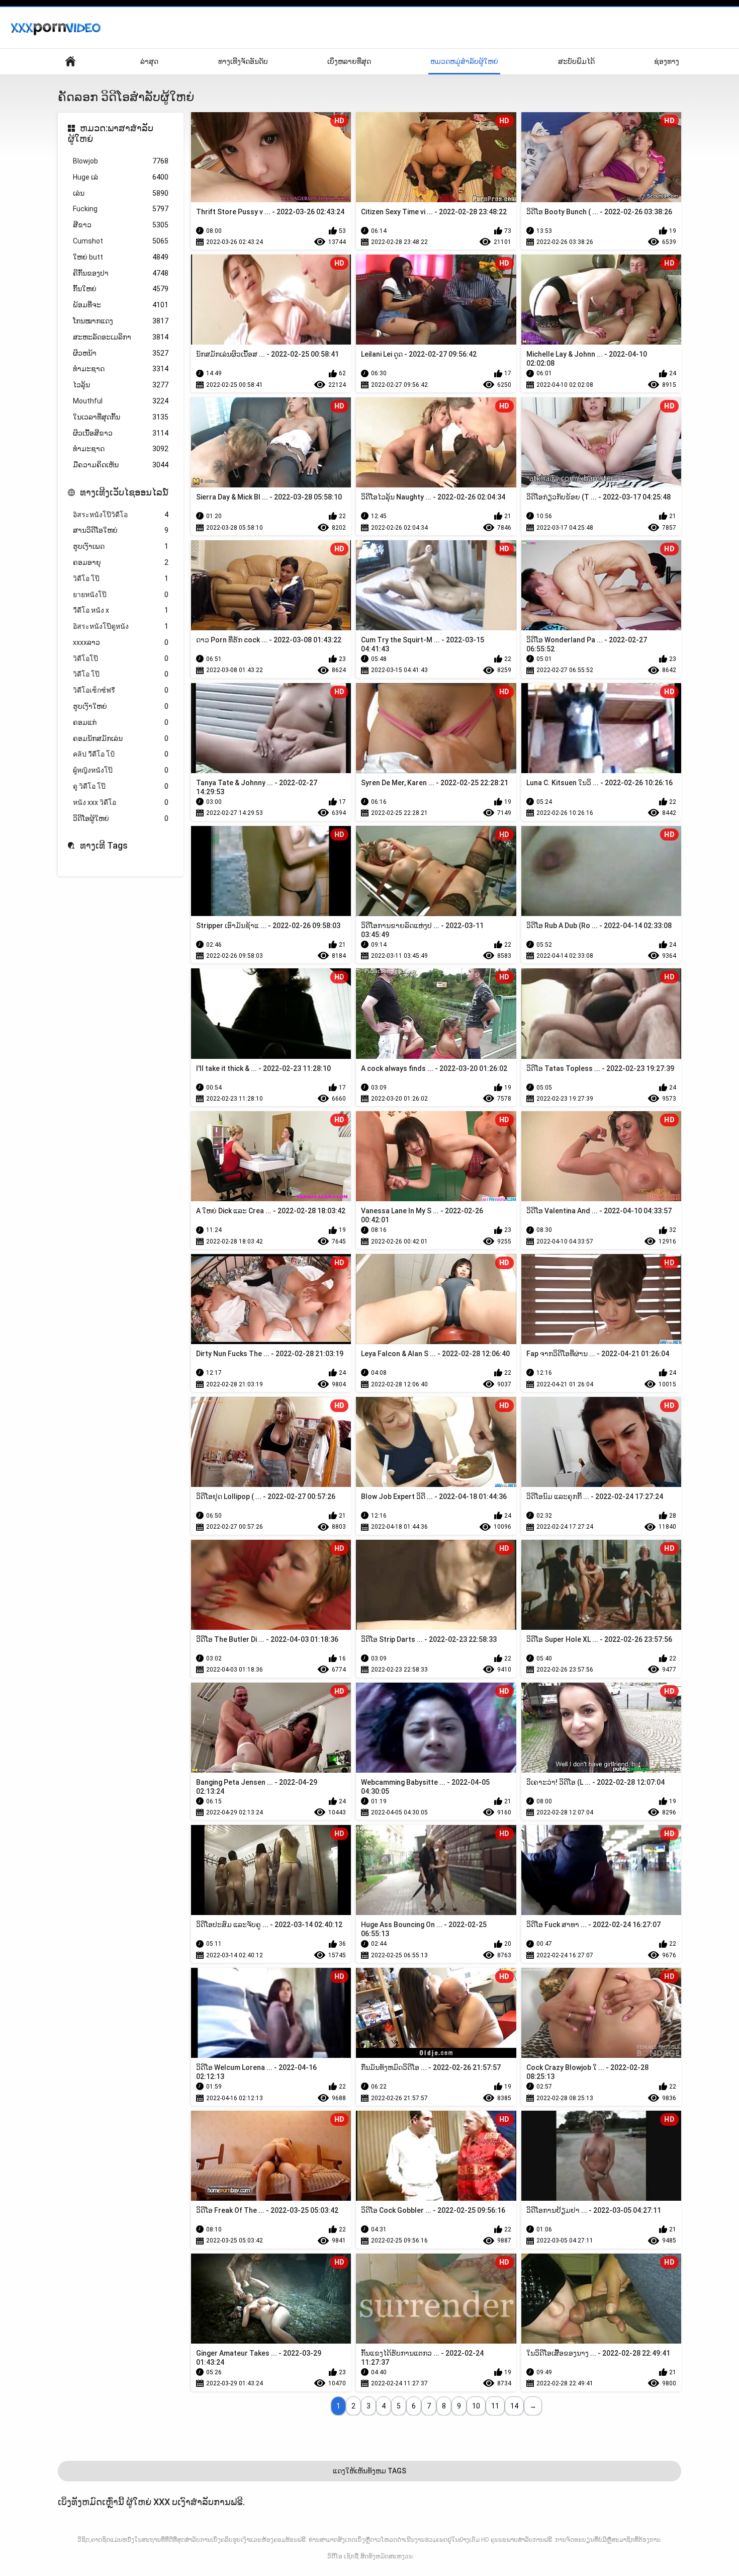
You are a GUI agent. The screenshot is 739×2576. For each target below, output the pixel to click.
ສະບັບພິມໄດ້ (576, 61)
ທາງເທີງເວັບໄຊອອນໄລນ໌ (124, 492)
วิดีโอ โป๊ (121, 578)
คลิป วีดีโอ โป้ (121, 754)
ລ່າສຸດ (149, 61)
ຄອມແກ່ (121, 722)
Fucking (121, 209)
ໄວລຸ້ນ (121, 385)
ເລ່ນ (121, 193)
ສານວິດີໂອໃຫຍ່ (121, 530)
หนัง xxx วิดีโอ (121, 802)
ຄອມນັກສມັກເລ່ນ (121, 738)
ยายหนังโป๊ (121, 595)
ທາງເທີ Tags (104, 845)
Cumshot (121, 241)
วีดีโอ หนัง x (121, 610)
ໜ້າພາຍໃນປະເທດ (70, 62)
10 (476, 2406)
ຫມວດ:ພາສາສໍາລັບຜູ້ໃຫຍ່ (111, 134)
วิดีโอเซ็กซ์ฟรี (121, 690)
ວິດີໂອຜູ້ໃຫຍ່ (121, 818)
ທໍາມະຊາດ (121, 449)
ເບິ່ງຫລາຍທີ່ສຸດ (349, 61)
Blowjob (121, 161)
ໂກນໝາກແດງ (121, 321)
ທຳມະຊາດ (121, 369)
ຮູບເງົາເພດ (121, 546)
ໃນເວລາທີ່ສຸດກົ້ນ (121, 417)
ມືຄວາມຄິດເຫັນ (121, 465)
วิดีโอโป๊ (121, 658)
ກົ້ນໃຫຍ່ (121, 289)
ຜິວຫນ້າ (121, 353)
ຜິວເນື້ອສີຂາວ (121, 433)
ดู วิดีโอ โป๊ (121, 786)
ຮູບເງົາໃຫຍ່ (121, 706)
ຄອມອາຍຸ (121, 562)
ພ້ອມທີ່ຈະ (121, 305)
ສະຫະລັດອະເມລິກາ (121, 337)
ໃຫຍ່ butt (121, 257)
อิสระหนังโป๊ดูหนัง (121, 626)
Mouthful (121, 401)
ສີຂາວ (121, 225)
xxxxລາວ (121, 642)
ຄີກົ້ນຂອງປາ (121, 273)
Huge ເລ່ (121, 177)
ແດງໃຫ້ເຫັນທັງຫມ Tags (369, 2471)
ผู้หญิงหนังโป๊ (121, 770)
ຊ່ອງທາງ (667, 61)
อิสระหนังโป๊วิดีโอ (121, 515)
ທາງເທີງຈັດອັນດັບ (243, 61)
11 (495, 2406)
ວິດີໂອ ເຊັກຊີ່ (343, 2556)
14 (514, 2406)
